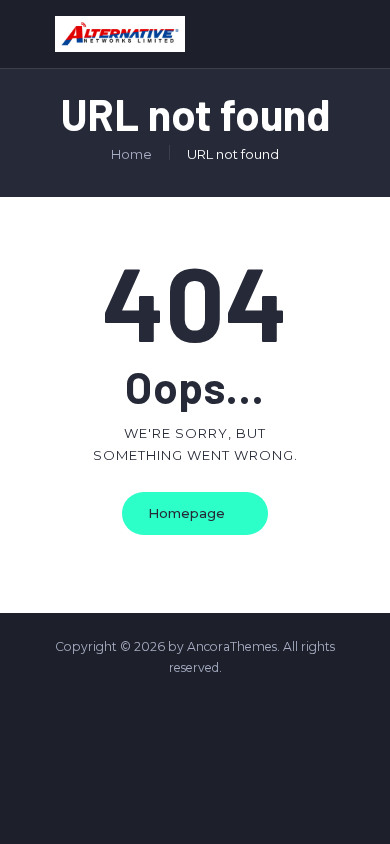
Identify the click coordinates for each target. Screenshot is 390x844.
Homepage (186, 513)
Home (131, 154)
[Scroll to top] (361, 803)
